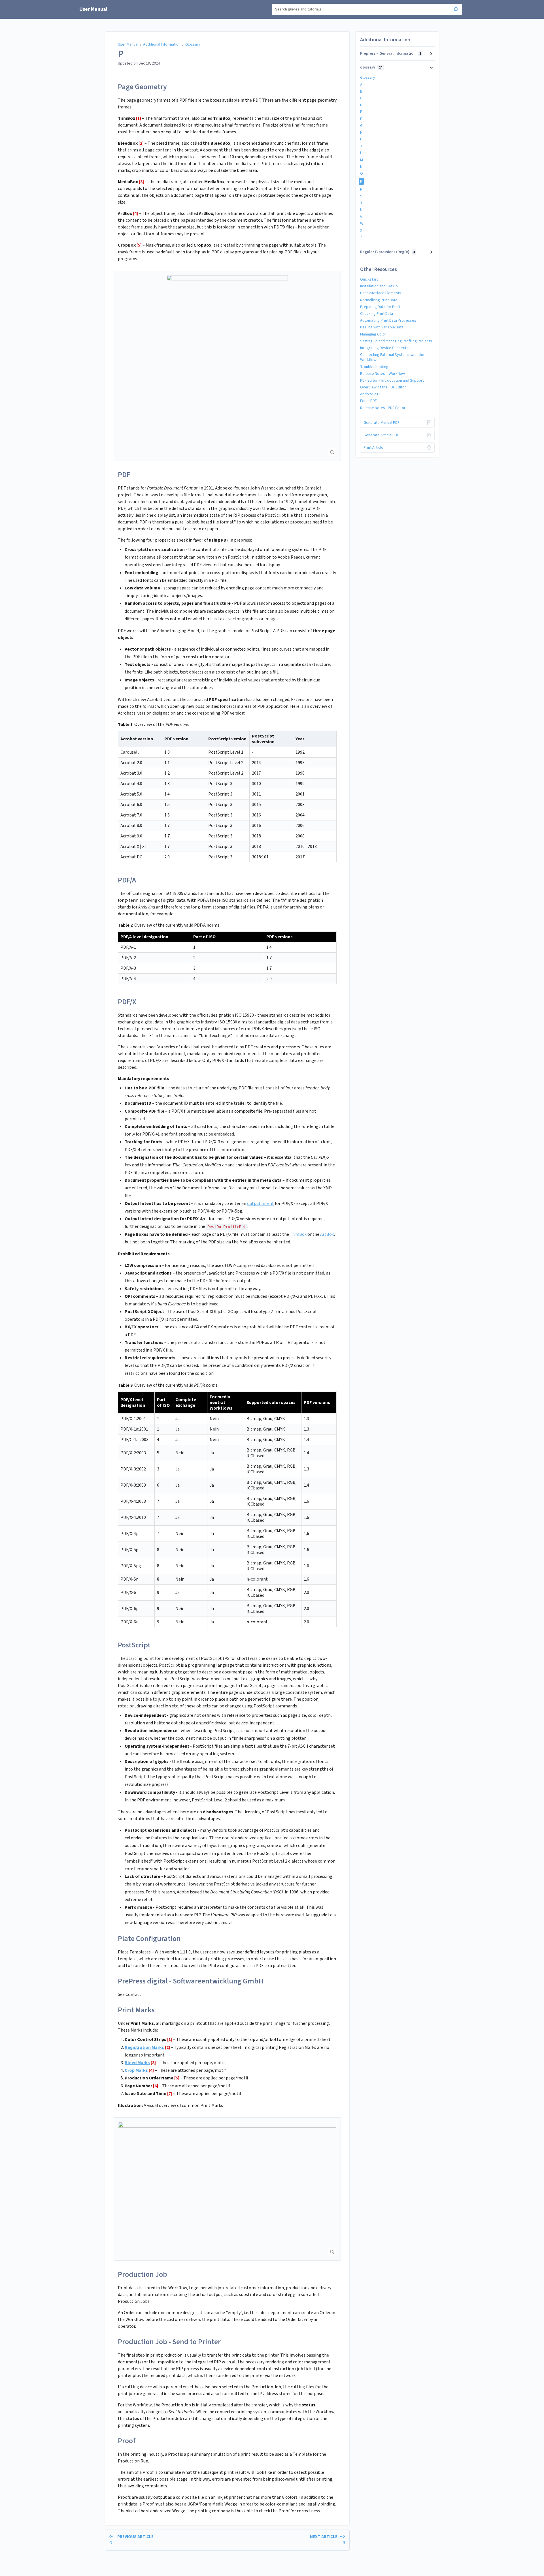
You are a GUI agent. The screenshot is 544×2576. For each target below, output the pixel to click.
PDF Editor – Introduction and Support (392, 380)
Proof (127, 2441)
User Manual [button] (93, 9)
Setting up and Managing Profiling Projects (396, 341)
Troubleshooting (374, 367)
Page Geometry (142, 87)
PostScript (134, 1645)
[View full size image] (227, 366)
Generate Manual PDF (382, 423)
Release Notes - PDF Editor (383, 408)
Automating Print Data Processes (388, 320)
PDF (124, 475)
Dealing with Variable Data (382, 327)
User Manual (128, 44)
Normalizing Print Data (379, 300)
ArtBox (327, 1234)
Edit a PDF (368, 401)
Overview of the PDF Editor (383, 387)
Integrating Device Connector (385, 348)
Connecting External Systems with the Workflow (392, 357)
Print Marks (136, 2010)
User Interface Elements (381, 293)
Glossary (193, 44)
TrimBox (298, 1234)
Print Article (373, 448)
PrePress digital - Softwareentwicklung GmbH (191, 1981)
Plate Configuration (149, 1939)
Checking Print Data (377, 314)
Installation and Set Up (379, 286)
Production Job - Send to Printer (169, 2342)
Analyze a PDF (372, 394)
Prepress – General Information (391, 54)
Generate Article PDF (381, 435)
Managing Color (373, 334)
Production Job (143, 2274)
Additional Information (162, 44)
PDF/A (127, 880)
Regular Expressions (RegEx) (387, 252)
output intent (261, 1203)
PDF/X (127, 1002)
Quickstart (369, 279)
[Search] (455, 10)
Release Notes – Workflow (382, 374)
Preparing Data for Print (380, 307)
